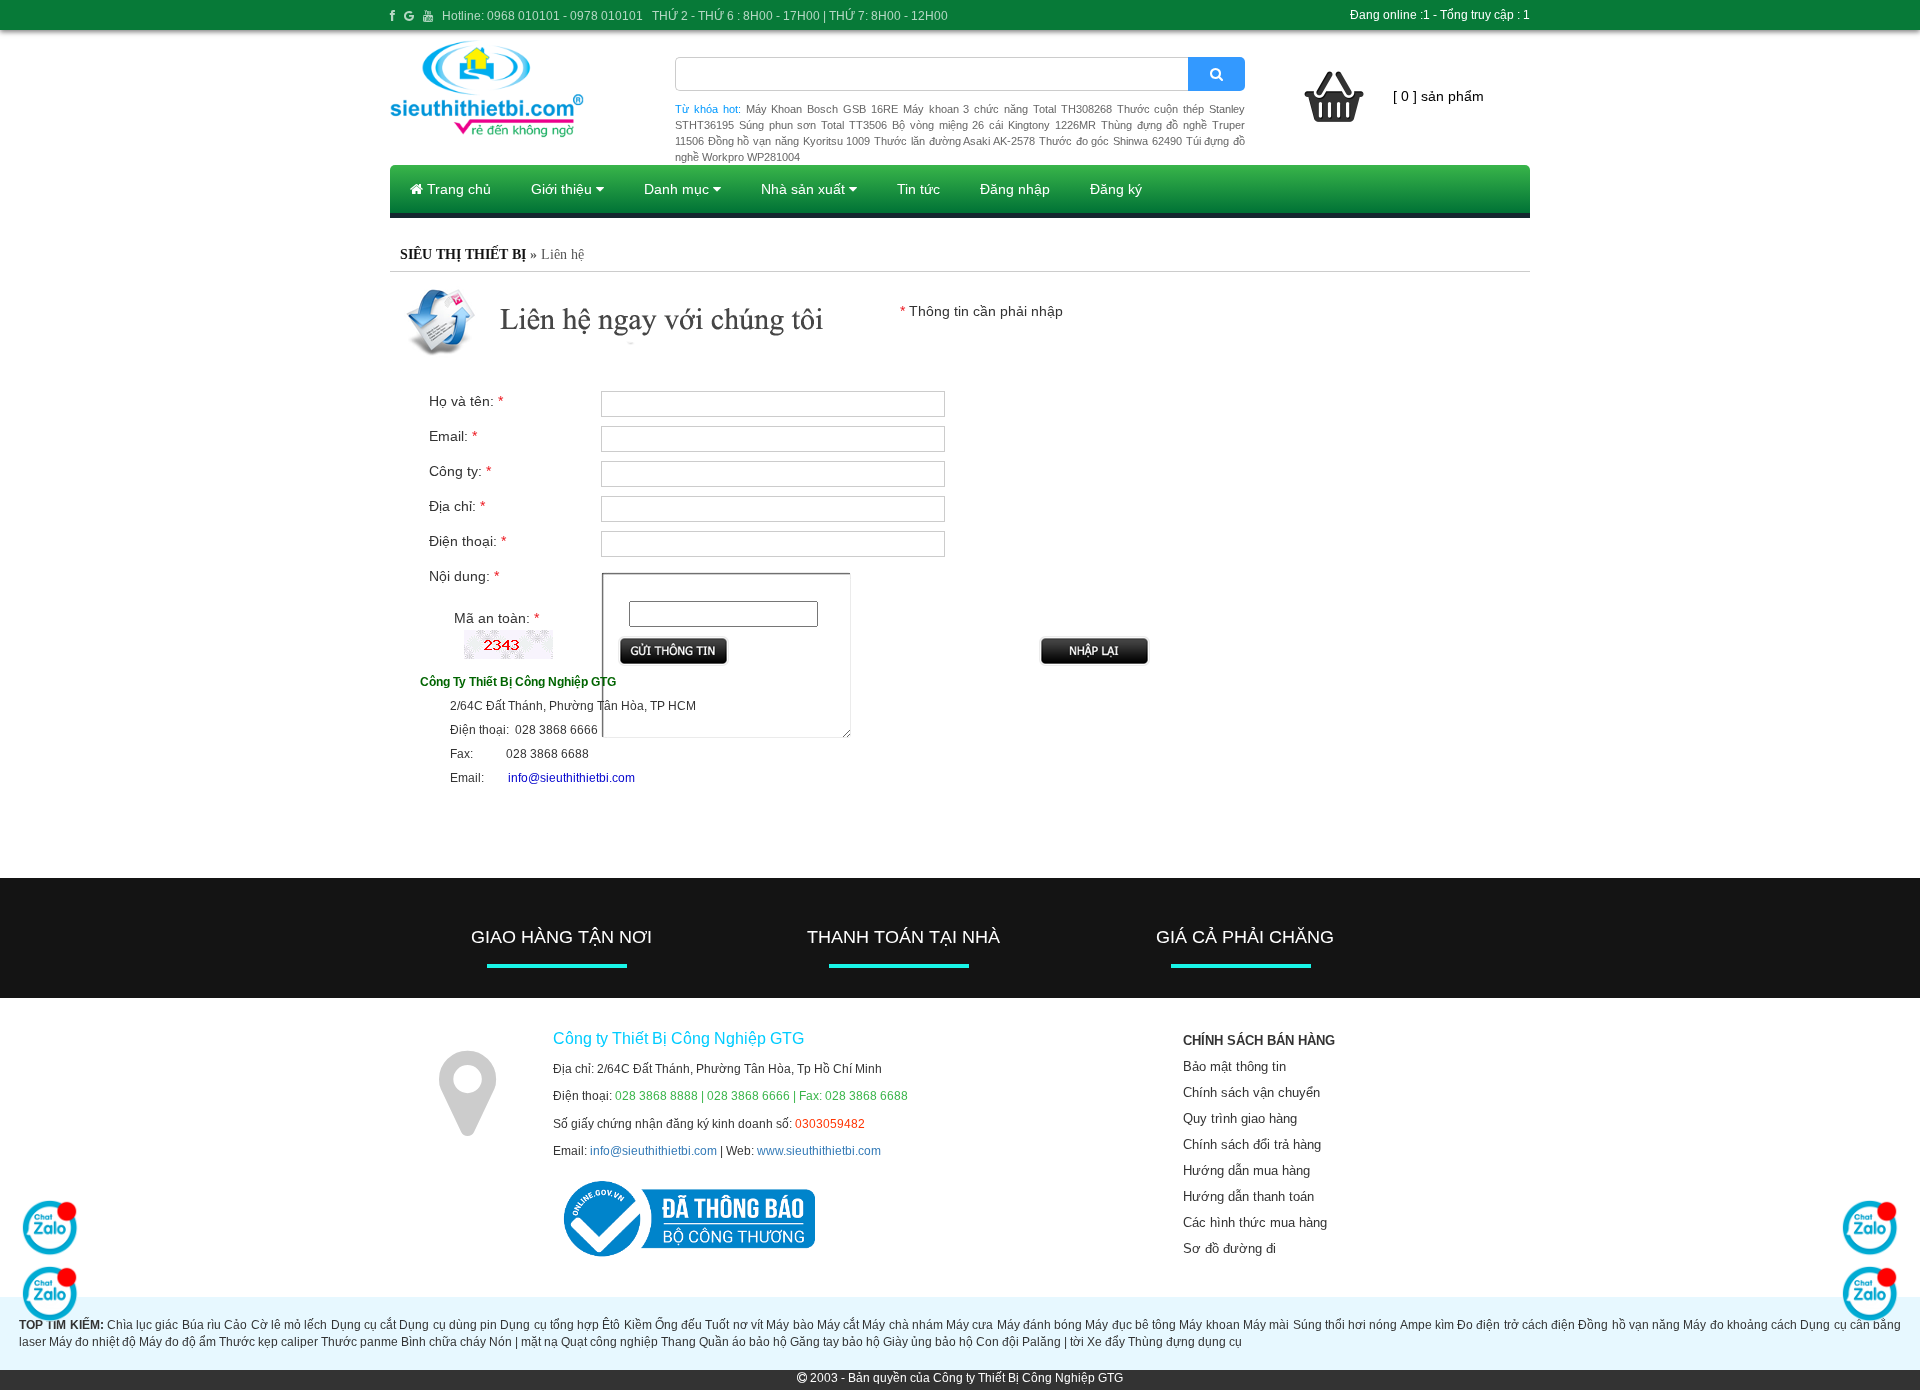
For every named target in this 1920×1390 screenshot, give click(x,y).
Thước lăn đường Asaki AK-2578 (954, 141)
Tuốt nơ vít (734, 1325)
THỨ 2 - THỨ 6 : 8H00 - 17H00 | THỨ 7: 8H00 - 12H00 (800, 16)
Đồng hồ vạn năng (1629, 1325)
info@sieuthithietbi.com (653, 1151)
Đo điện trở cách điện (1516, 1325)
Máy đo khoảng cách (1740, 1325)
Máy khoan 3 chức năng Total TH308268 (1007, 109)
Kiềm (638, 1325)
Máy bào (789, 1325)
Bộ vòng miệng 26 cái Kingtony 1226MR (994, 125)
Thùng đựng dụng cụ (1185, 1342)
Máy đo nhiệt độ (92, 1342)
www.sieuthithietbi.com (819, 1151)
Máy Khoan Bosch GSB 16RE (822, 109)
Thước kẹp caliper (268, 1342)
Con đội (997, 1342)
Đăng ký (1116, 189)
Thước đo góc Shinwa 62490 (1110, 141)
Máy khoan (1209, 1325)
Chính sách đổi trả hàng (1252, 1144)
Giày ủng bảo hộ (928, 1342)
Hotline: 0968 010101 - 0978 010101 (542, 16)
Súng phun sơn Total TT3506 (813, 125)
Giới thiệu (563, 189)
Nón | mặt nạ (523, 1342)
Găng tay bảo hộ (835, 1342)
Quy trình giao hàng (1240, 1118)
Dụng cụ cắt (364, 1325)
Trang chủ (457, 189)
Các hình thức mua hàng (1255, 1222)
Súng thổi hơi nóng (1345, 1325)
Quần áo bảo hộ (743, 1342)
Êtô (611, 1325)
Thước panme (359, 1342)
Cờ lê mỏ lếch (289, 1325)
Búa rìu (201, 1325)
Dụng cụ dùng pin (448, 1325)
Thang (678, 1342)
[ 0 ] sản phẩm (1438, 96)
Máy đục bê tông (1130, 1325)
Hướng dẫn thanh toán (1248, 1196)
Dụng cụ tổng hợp (549, 1325)
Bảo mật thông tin (1234, 1066)
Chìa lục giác (143, 1325)
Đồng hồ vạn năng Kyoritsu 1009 (789, 141)
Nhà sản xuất (805, 189)
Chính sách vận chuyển (1251, 1092)
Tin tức (918, 189)
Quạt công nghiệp (609, 1342)
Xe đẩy (1106, 1342)
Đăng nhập (1015, 189)
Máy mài (1266, 1325)
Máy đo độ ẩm (177, 1342)
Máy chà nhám (902, 1325)
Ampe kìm (1427, 1325)
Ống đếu (678, 1325)
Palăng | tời (1053, 1342)
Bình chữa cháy (443, 1342)
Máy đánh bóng (1040, 1325)
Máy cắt (838, 1325)
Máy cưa (969, 1325)
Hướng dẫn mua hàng (1246, 1170)
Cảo (235, 1325)
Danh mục (678, 189)
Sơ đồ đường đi (1229, 1248)
